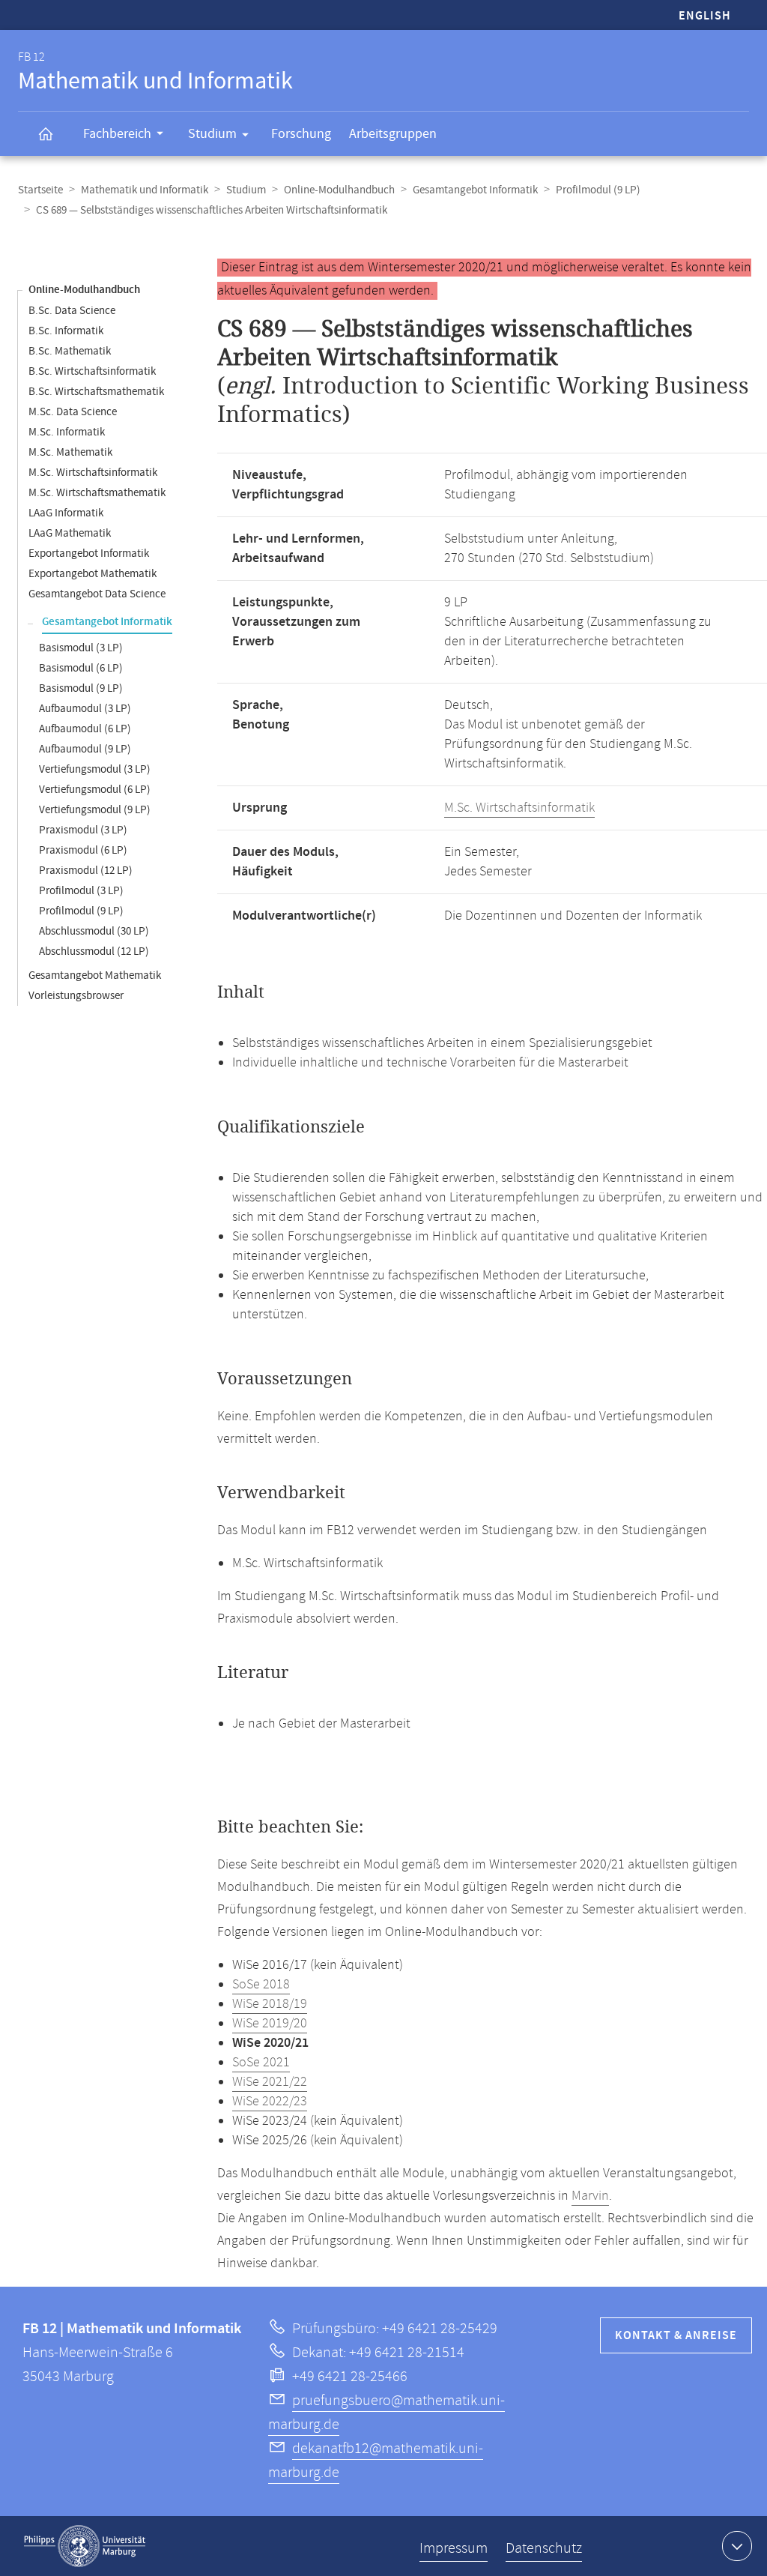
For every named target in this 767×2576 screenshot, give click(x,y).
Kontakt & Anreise (676, 2336)
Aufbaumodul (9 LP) (85, 749)
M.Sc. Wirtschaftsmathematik (97, 493)
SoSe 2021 (261, 2063)
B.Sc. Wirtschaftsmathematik (96, 392)
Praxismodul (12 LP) (86, 871)
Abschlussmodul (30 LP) (94, 931)
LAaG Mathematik (70, 533)
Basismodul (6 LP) (81, 668)
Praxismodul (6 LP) (83, 850)
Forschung (301, 134)
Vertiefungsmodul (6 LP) (95, 790)
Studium (212, 134)
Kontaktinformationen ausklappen (737, 2546)
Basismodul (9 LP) (81, 688)
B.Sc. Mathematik (70, 351)
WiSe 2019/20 (270, 2024)
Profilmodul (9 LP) (598, 190)
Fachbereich (117, 134)
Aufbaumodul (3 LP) (85, 709)
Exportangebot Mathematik (93, 574)
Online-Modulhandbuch (339, 190)
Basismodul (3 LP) (81, 648)
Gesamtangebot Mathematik (95, 975)
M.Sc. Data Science (73, 412)
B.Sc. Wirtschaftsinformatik (92, 371)
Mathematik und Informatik (145, 190)
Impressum (454, 2549)
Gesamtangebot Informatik (475, 190)
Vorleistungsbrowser (76, 996)
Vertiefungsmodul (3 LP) (95, 769)
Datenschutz (544, 2549)
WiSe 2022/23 (270, 2102)
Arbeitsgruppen (393, 134)
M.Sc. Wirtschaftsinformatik (93, 473)
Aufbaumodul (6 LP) (85, 729)
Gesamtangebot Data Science (97, 594)
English (705, 16)
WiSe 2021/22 (270, 2082)
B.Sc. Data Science (72, 311)
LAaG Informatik (66, 513)
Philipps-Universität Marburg (85, 2546)
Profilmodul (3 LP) (81, 891)
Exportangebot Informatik (89, 553)
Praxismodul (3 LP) (83, 830)
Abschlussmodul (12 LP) (94, 951)
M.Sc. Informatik (67, 432)
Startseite (40, 190)
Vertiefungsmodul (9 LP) (95, 810)
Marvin (590, 2196)
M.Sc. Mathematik (70, 452)
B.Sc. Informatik (66, 331)
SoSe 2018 (261, 1985)
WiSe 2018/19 (270, 2004)
